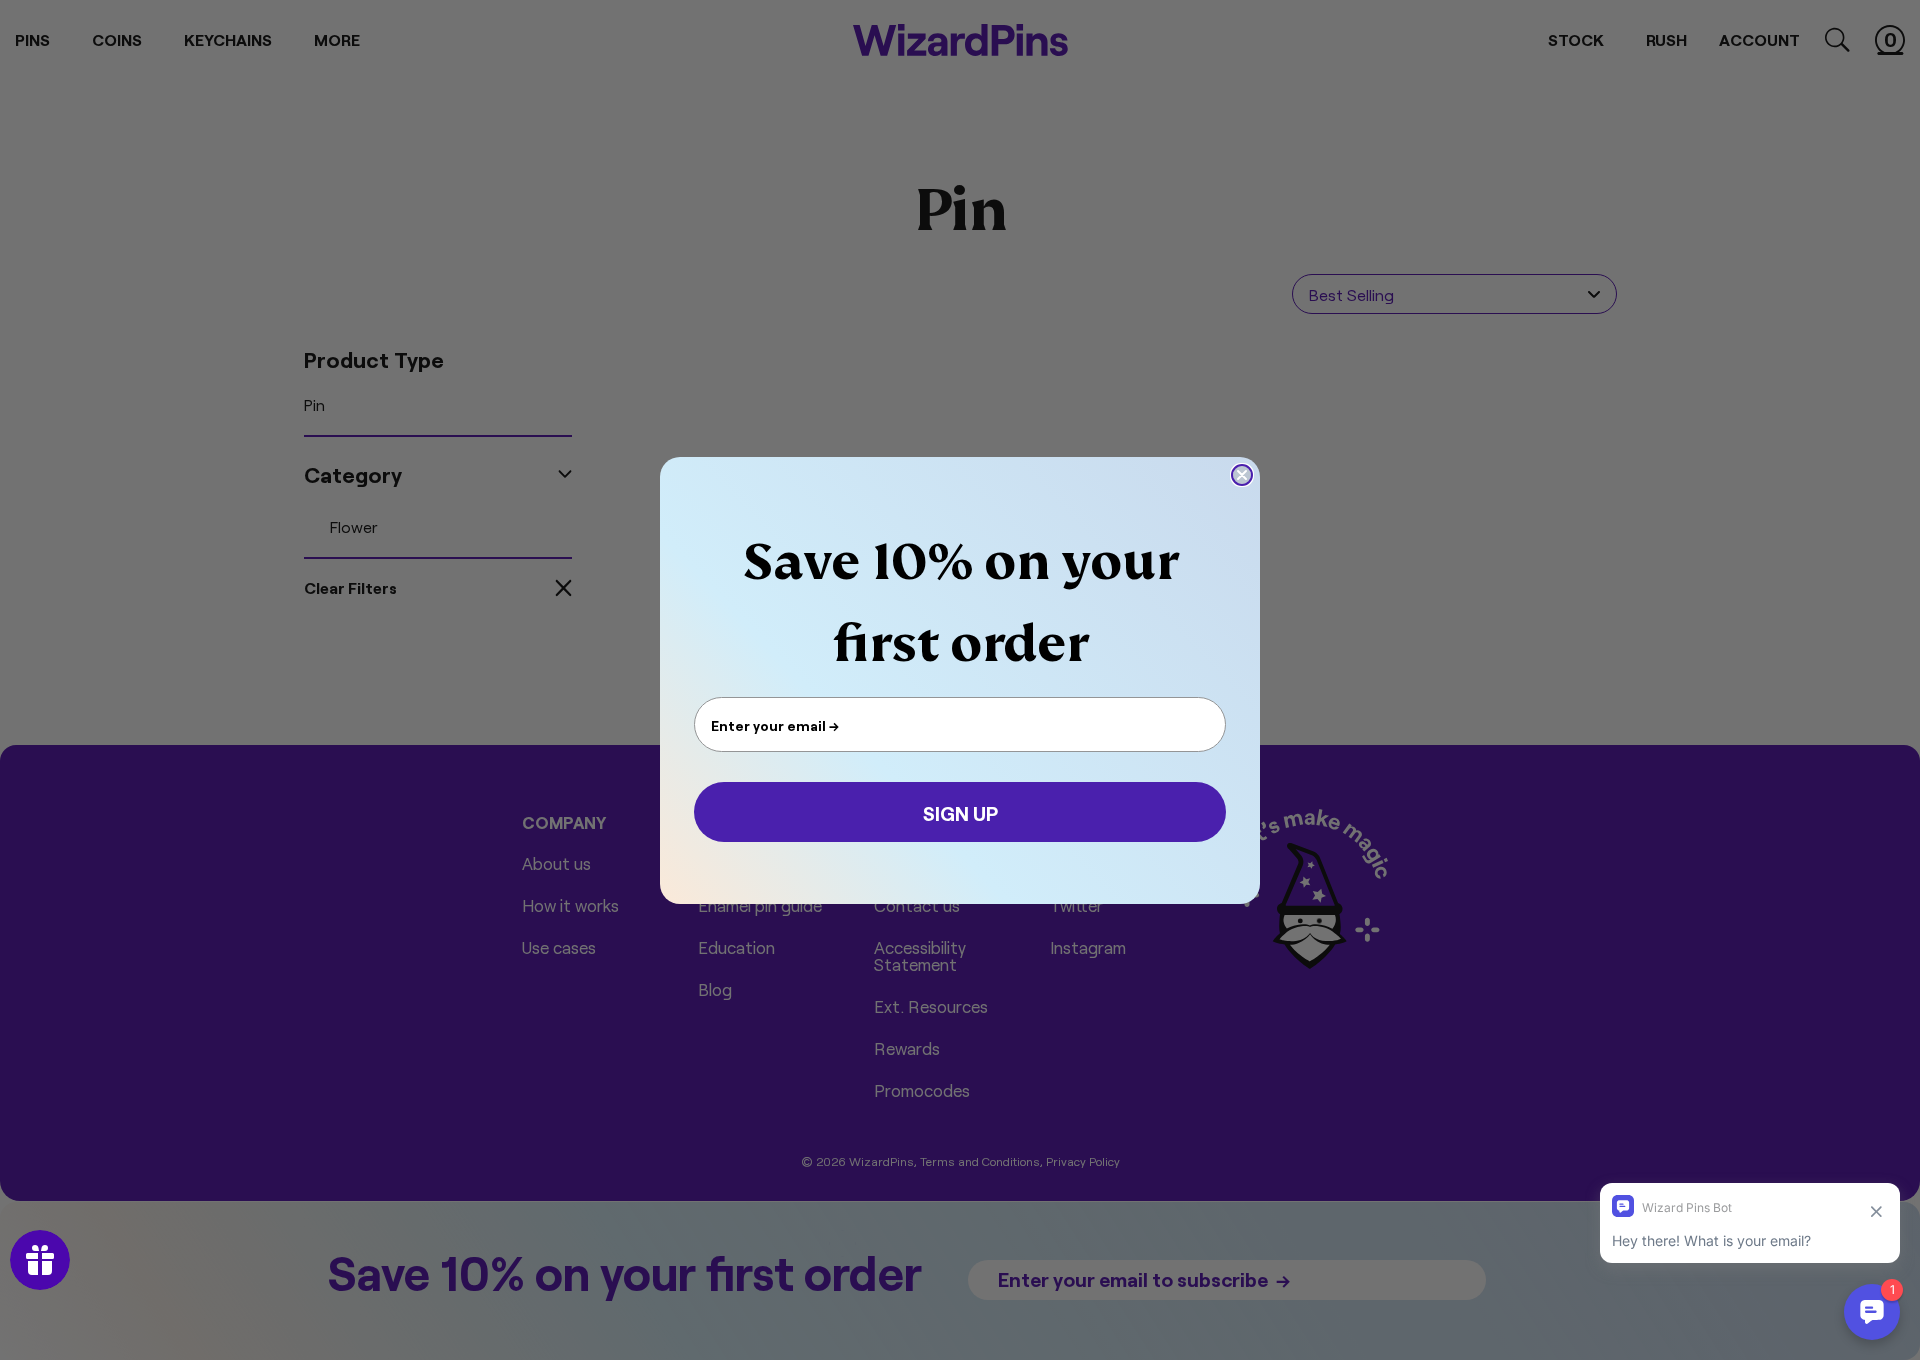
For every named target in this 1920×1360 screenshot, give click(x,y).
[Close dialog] (1242, 475)
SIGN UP (960, 812)
